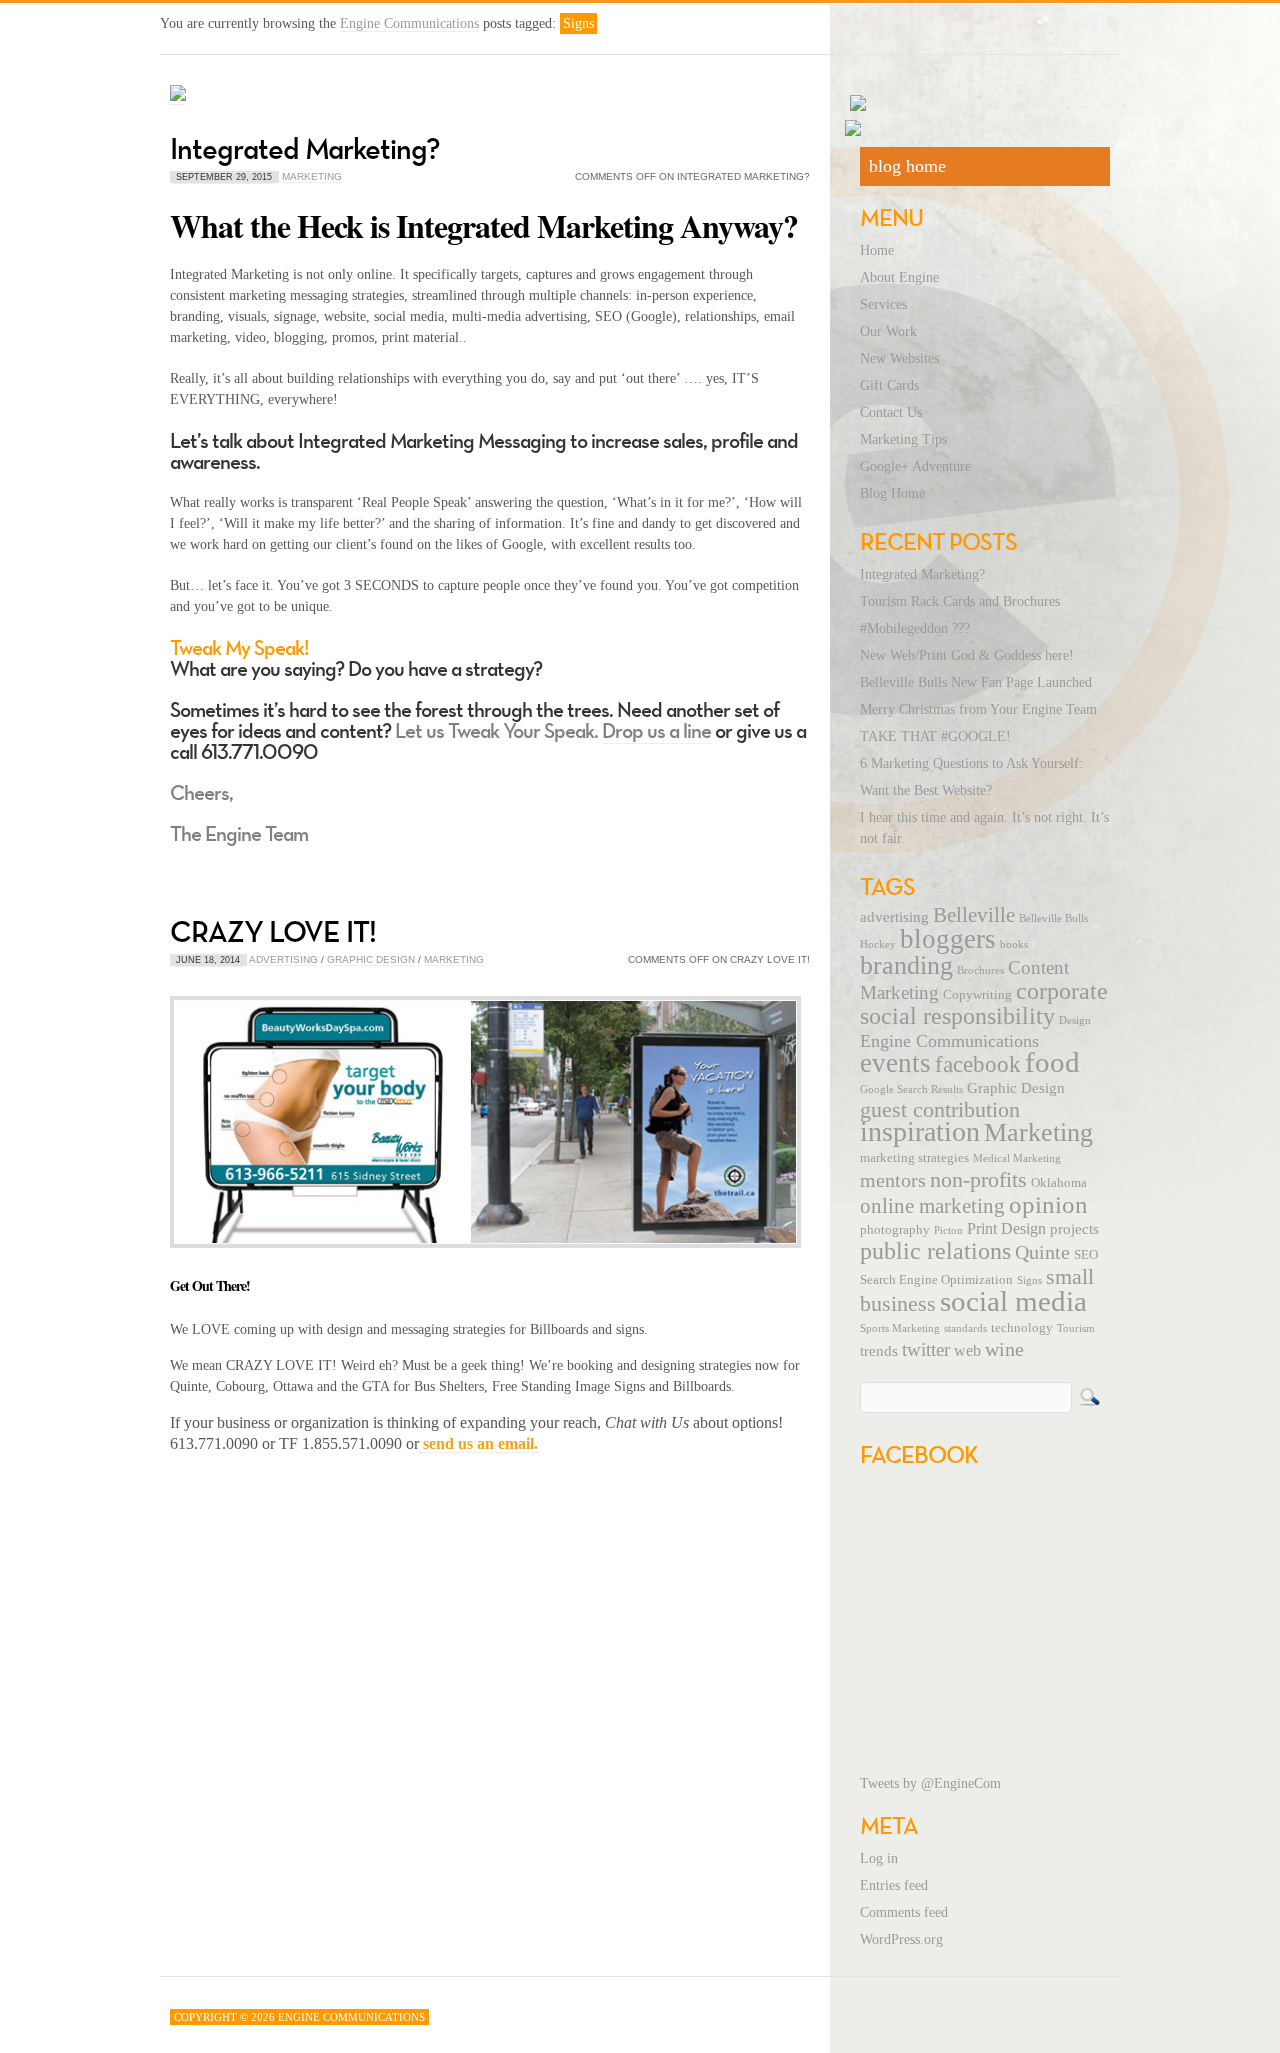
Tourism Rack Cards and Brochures (960, 601)
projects (1074, 1229)
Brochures (980, 970)
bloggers (948, 939)
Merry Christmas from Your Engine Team (978, 709)
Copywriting (977, 995)
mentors (893, 1180)
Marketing (312, 176)
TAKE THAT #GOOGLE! (935, 736)
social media (1013, 1301)
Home (877, 250)
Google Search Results (911, 1089)
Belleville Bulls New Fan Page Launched (976, 682)
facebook (978, 1064)
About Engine (899, 277)
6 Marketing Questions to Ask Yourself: (971, 763)
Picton (948, 1230)
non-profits (978, 1179)
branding (906, 965)
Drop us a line (656, 730)
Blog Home (892, 493)
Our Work (888, 331)
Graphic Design (371, 959)
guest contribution (940, 1110)
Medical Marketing (1017, 1158)
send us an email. (478, 1443)
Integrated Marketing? (305, 148)
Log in (879, 1858)
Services (883, 304)
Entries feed (894, 1885)
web (967, 1351)
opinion (1048, 1204)
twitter (926, 1349)
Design (1075, 1020)
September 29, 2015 (224, 177)
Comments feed (904, 1912)
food (1052, 1062)
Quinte (1042, 1252)
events (895, 1063)
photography (895, 1230)
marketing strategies (914, 1158)
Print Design (1006, 1229)
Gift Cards (889, 385)
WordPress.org (901, 1939)
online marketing (932, 1206)
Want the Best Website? (926, 790)
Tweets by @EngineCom (930, 1783)
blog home (907, 166)
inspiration (920, 1131)
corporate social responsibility (984, 1003)
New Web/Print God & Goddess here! (967, 655)
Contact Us (891, 412)
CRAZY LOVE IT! (273, 931)
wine (1004, 1349)
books (1014, 944)
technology (1022, 1328)
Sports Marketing (900, 1328)
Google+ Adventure (915, 466)
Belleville (974, 915)
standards (965, 1328)
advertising (894, 917)
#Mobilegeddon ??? (915, 628)
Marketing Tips (903, 439)
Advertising (283, 959)
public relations (935, 1251)
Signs (1029, 1280)
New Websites (899, 358)
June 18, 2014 (208, 960)
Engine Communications (409, 23)
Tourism (1076, 1328)
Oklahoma (1059, 1183)
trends (879, 1351)
